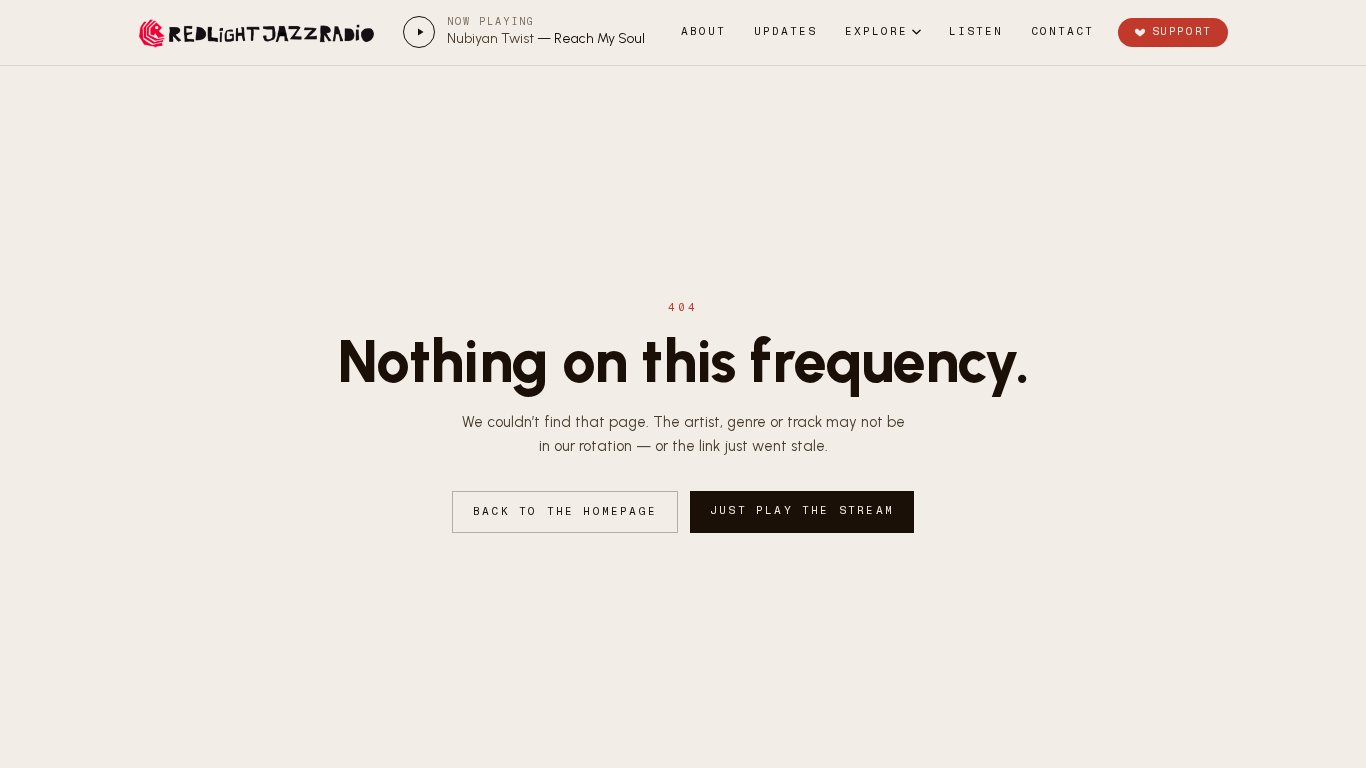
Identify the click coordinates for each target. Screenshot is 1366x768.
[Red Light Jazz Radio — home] (259, 32)
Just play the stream (802, 510)
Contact (1062, 31)
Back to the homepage (565, 511)
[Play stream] (419, 32)
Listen (976, 31)
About (703, 31)
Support (1182, 31)
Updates (785, 31)
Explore (876, 31)
